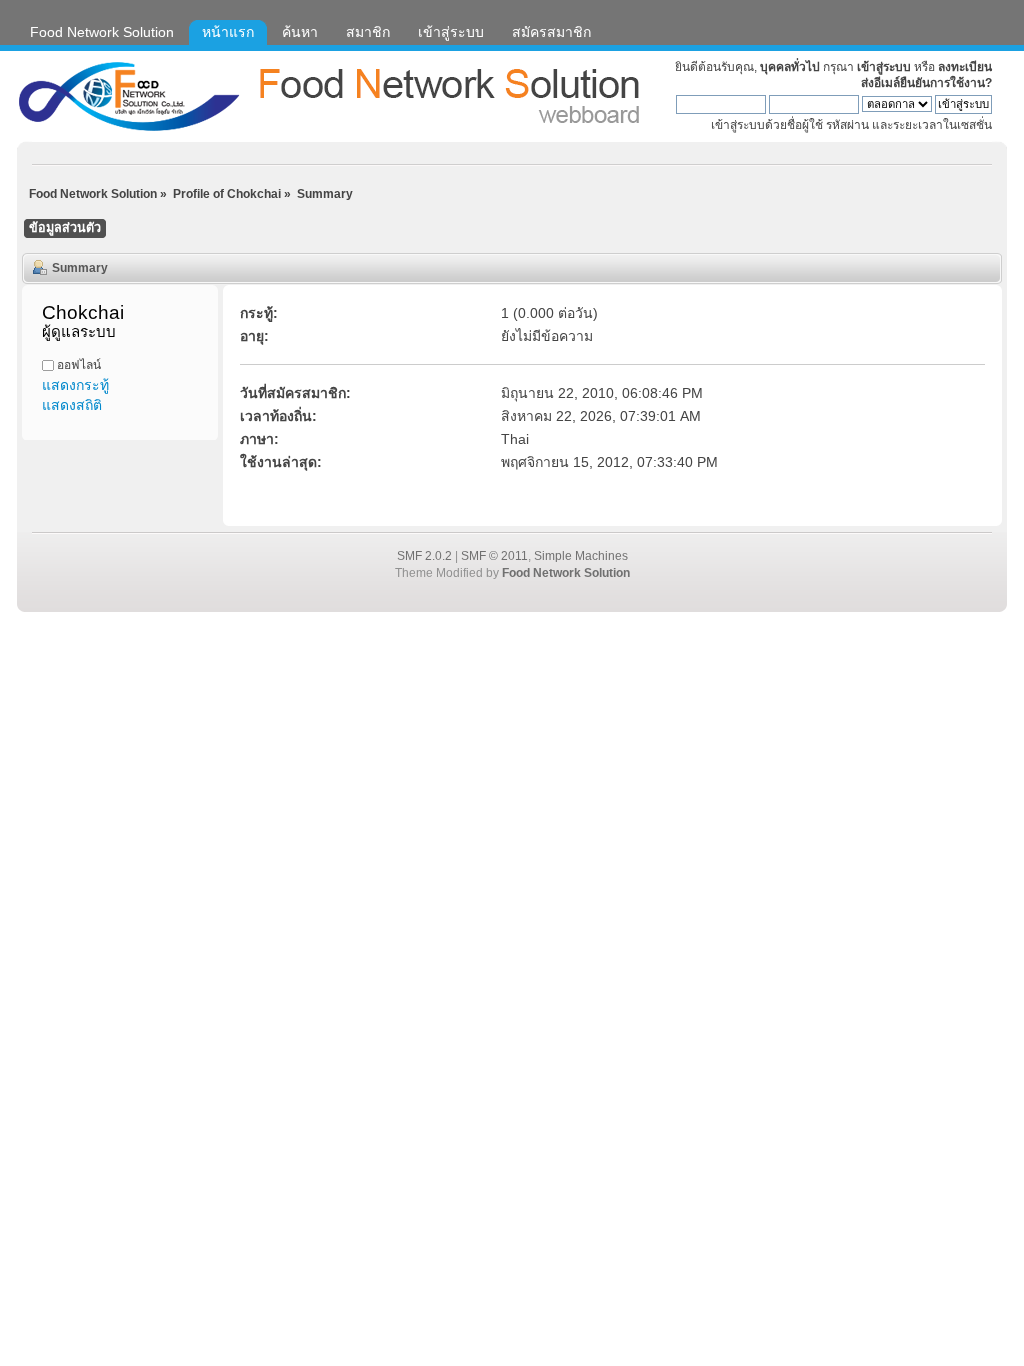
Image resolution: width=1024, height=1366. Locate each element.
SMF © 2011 (494, 556)
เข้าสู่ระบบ (884, 67)
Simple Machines (581, 556)
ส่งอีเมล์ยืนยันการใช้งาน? (926, 83)
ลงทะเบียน (965, 67)
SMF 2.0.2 (424, 556)
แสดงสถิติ (72, 405)
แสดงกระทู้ (75, 385)
